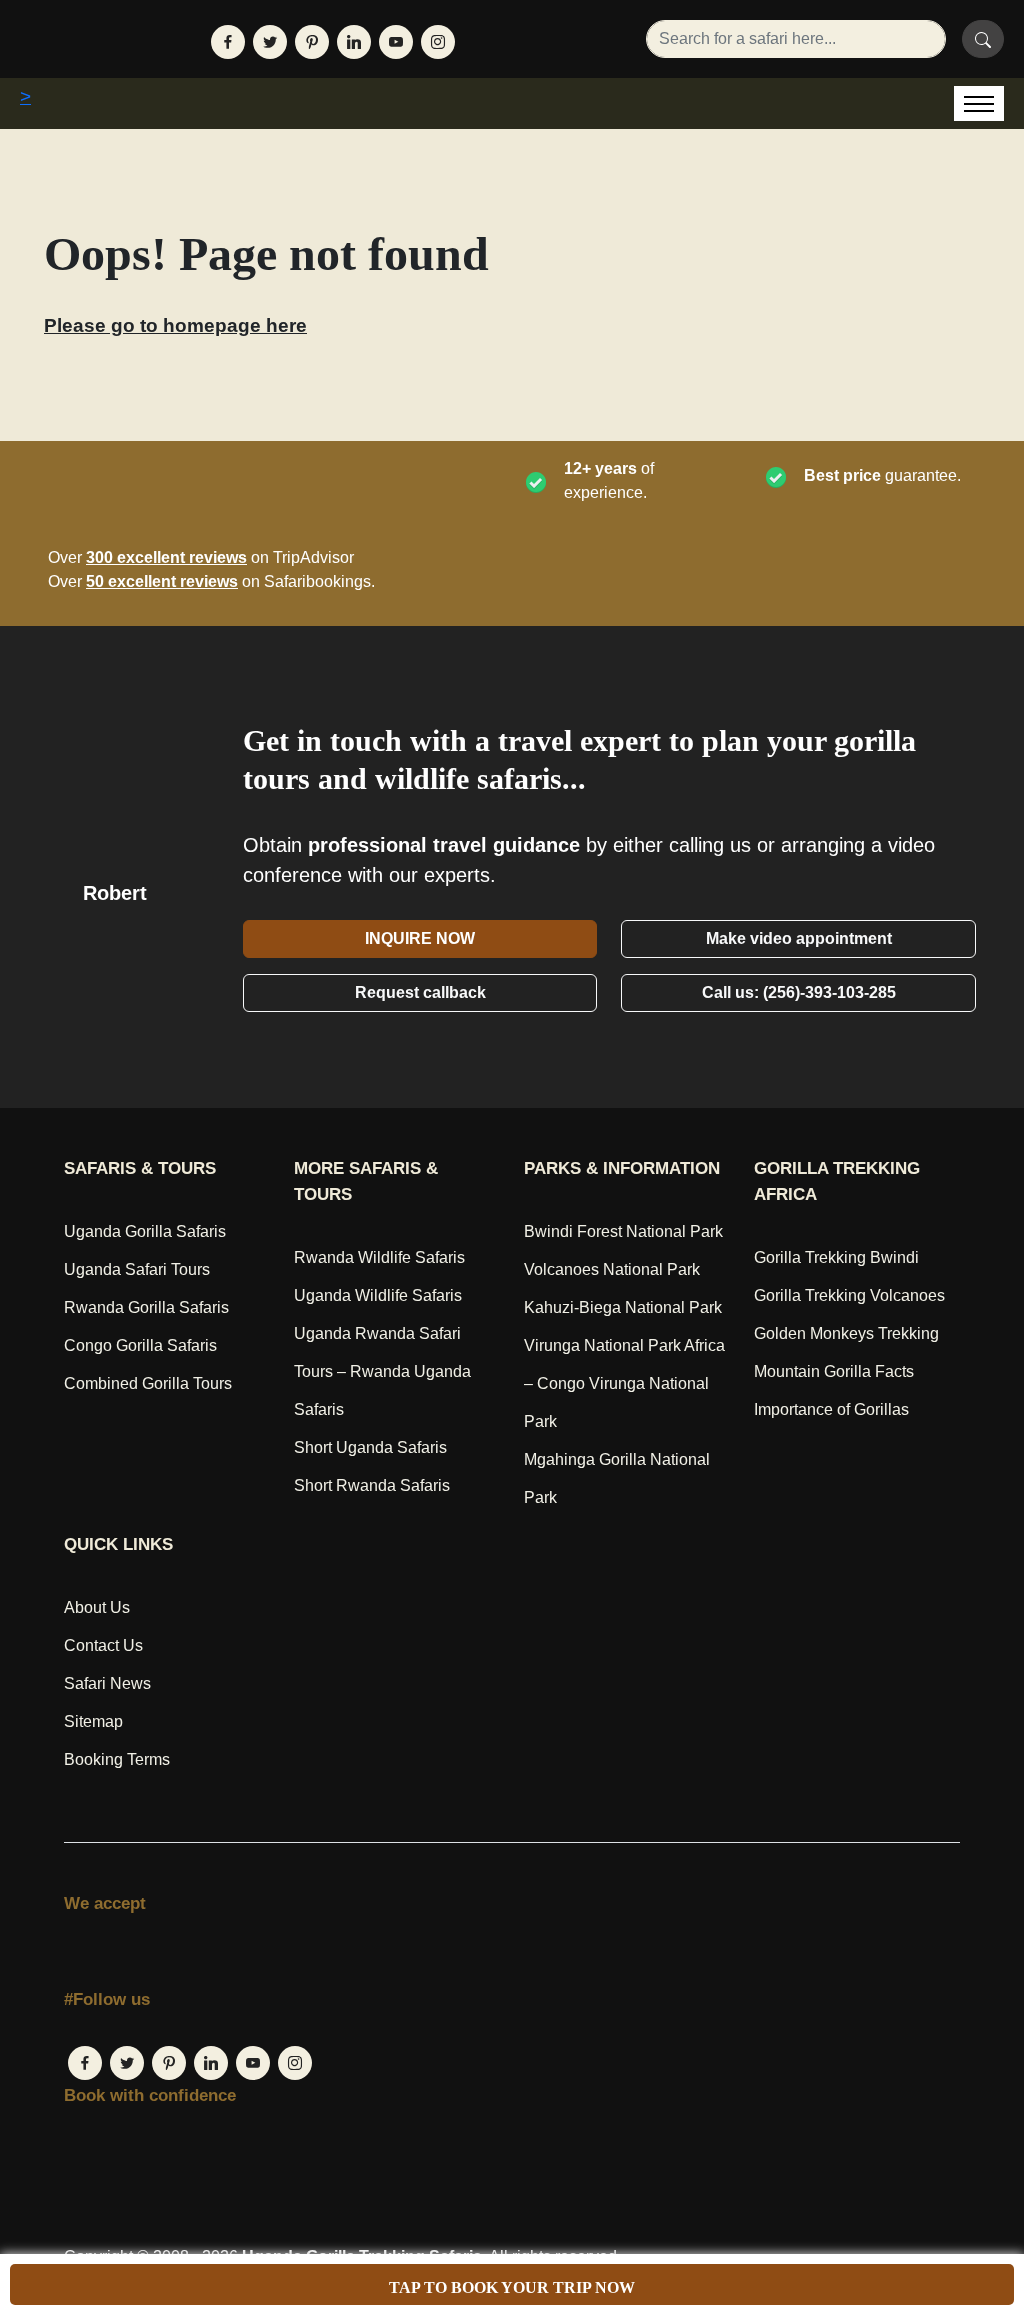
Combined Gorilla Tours (148, 1383)
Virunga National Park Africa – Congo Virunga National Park (624, 1383)
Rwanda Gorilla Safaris (146, 1307)
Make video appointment (799, 938)
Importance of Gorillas (831, 1409)
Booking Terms (117, 1759)
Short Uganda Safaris (370, 1447)
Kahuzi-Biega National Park (623, 1307)
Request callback (420, 992)
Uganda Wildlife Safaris (378, 1295)
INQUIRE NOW (420, 938)
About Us (97, 1607)
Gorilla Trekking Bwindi (836, 1257)
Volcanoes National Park (612, 1269)
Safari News (107, 1683)
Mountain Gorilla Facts (834, 1371)
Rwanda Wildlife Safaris (379, 1257)
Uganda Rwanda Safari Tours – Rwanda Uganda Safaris (382, 1371)
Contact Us (103, 1645)
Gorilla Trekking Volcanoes (849, 1295)
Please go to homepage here (175, 325)
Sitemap (93, 1721)
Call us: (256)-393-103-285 (799, 992)
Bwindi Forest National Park (623, 1231)
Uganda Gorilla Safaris (145, 1231)
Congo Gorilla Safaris (140, 1345)
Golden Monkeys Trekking (846, 1333)
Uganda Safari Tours (137, 1269)
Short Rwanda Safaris (372, 1485)
